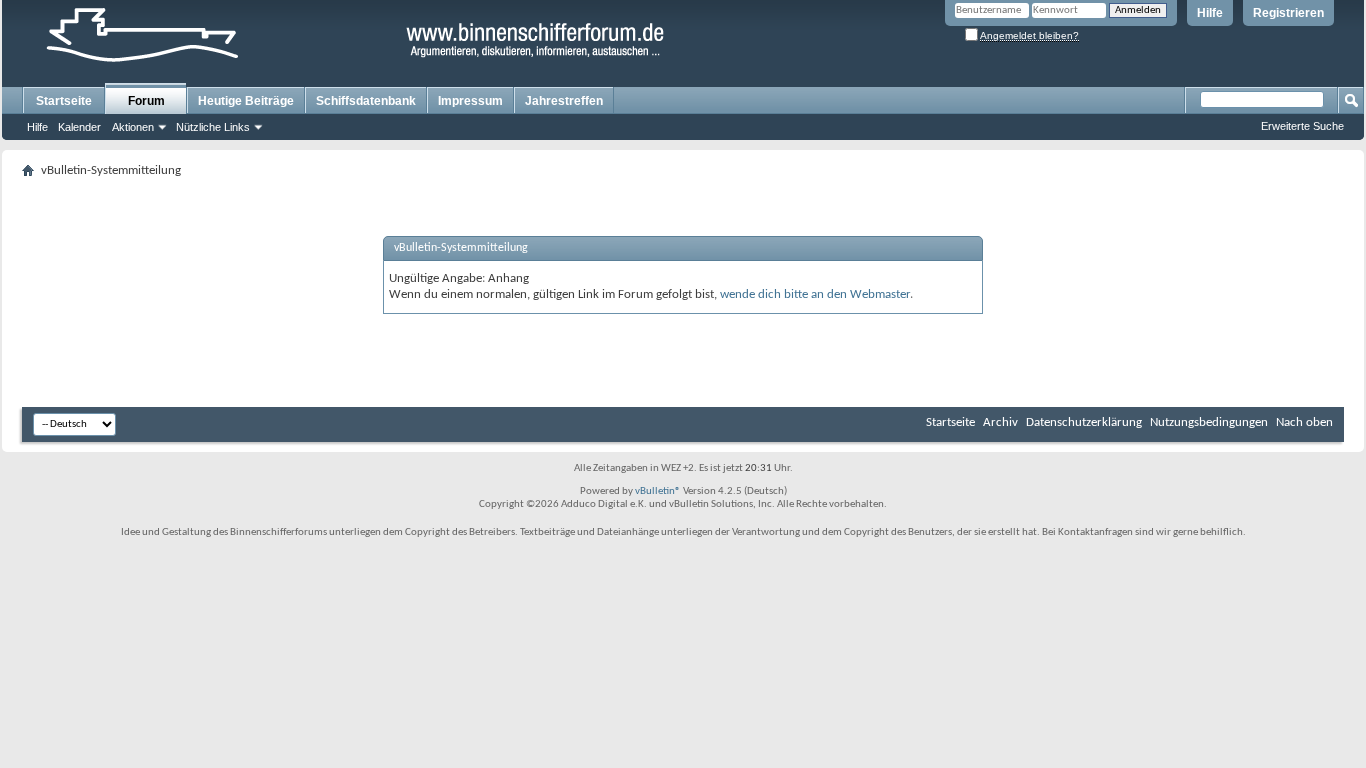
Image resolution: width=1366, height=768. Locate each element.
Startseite (64, 101)
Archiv (1000, 422)
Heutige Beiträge (246, 101)
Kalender (79, 127)
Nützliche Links (213, 127)
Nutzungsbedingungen (1209, 422)
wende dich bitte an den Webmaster (815, 294)
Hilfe (1210, 13)
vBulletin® (658, 491)
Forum (146, 101)
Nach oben (1304, 422)
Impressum (470, 101)
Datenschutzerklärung (1084, 422)
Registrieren (1288, 13)
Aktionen (133, 127)
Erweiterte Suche (1302, 126)
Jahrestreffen (564, 101)
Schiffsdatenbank (366, 101)
